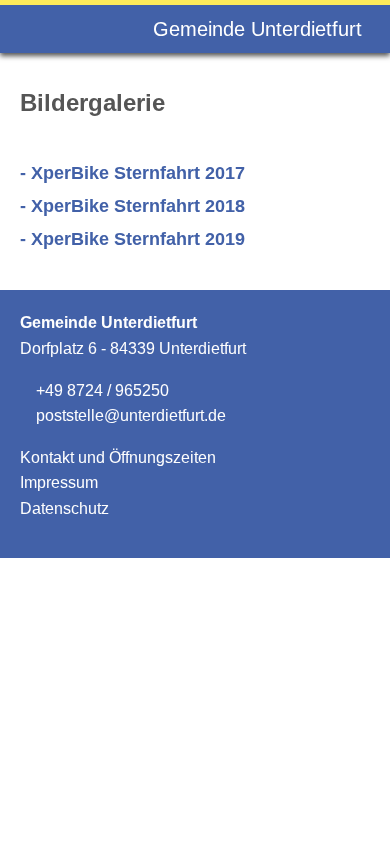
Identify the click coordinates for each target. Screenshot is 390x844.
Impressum (59, 482)
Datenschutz (64, 508)
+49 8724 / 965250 (100, 390)
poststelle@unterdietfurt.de (129, 415)
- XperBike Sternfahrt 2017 (132, 173)
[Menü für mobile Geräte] (40, 29)
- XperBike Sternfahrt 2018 (132, 206)
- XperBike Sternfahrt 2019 (132, 239)
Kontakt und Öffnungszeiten (118, 457)
